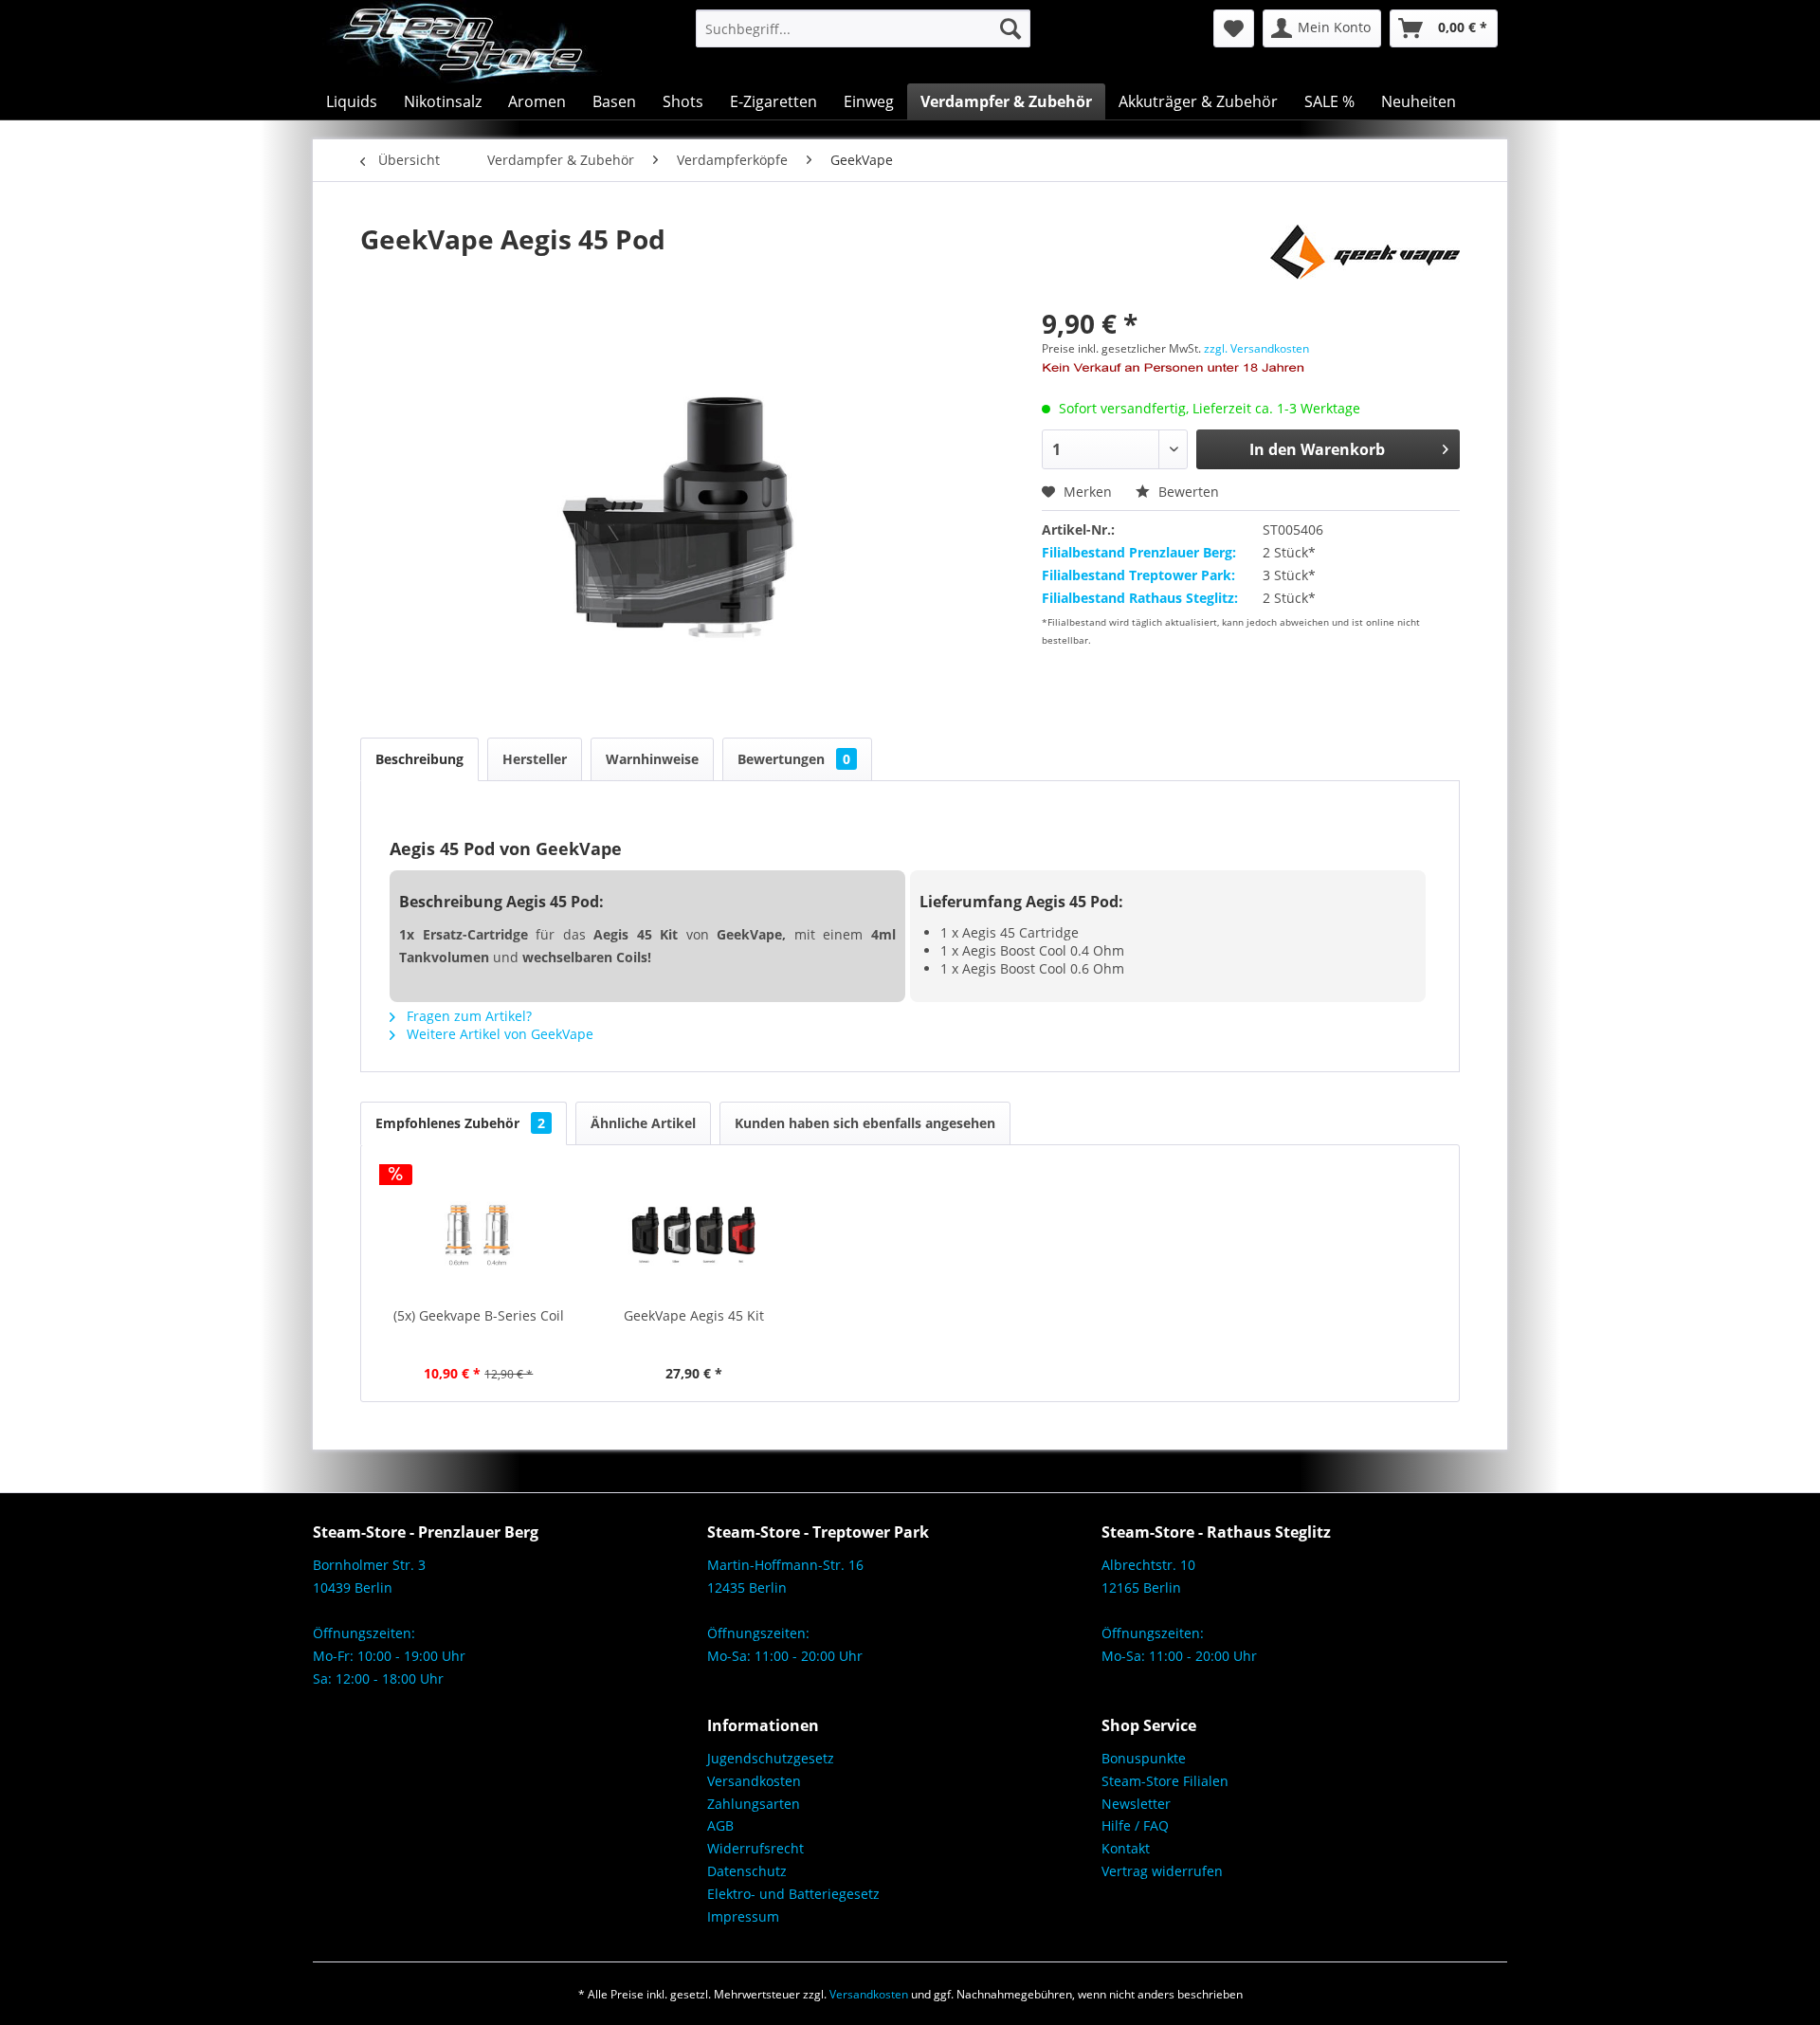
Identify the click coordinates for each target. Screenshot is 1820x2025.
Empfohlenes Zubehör (460, 1123)
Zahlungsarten (754, 1804)
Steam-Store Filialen (1165, 1781)
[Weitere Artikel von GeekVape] (1365, 258)
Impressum (743, 1916)
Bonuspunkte (1144, 1758)
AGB (720, 1825)
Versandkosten (754, 1781)
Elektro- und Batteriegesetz (793, 1894)
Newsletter (1136, 1804)
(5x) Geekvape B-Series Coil (479, 1315)
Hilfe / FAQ (1135, 1825)
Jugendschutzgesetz (771, 1758)
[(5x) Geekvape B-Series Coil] (479, 1231)
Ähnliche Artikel (643, 1123)
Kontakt (1126, 1848)
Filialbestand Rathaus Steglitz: (1140, 598)
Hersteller (535, 759)
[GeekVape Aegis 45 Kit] (695, 1231)
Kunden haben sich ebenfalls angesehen (865, 1123)
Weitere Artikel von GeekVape (498, 1034)
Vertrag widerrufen (1162, 1871)
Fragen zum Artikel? (467, 1016)
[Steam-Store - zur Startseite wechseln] (462, 42)
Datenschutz (747, 1871)
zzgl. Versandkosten (1256, 348)
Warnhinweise (652, 759)
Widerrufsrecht (755, 1848)
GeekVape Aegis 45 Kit (694, 1315)
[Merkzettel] (1234, 28)
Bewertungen (794, 759)
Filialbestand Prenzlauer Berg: (1139, 552)
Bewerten (1187, 492)
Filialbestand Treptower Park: (1138, 575)
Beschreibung (419, 759)
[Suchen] (1010, 28)
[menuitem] (863, 28)
